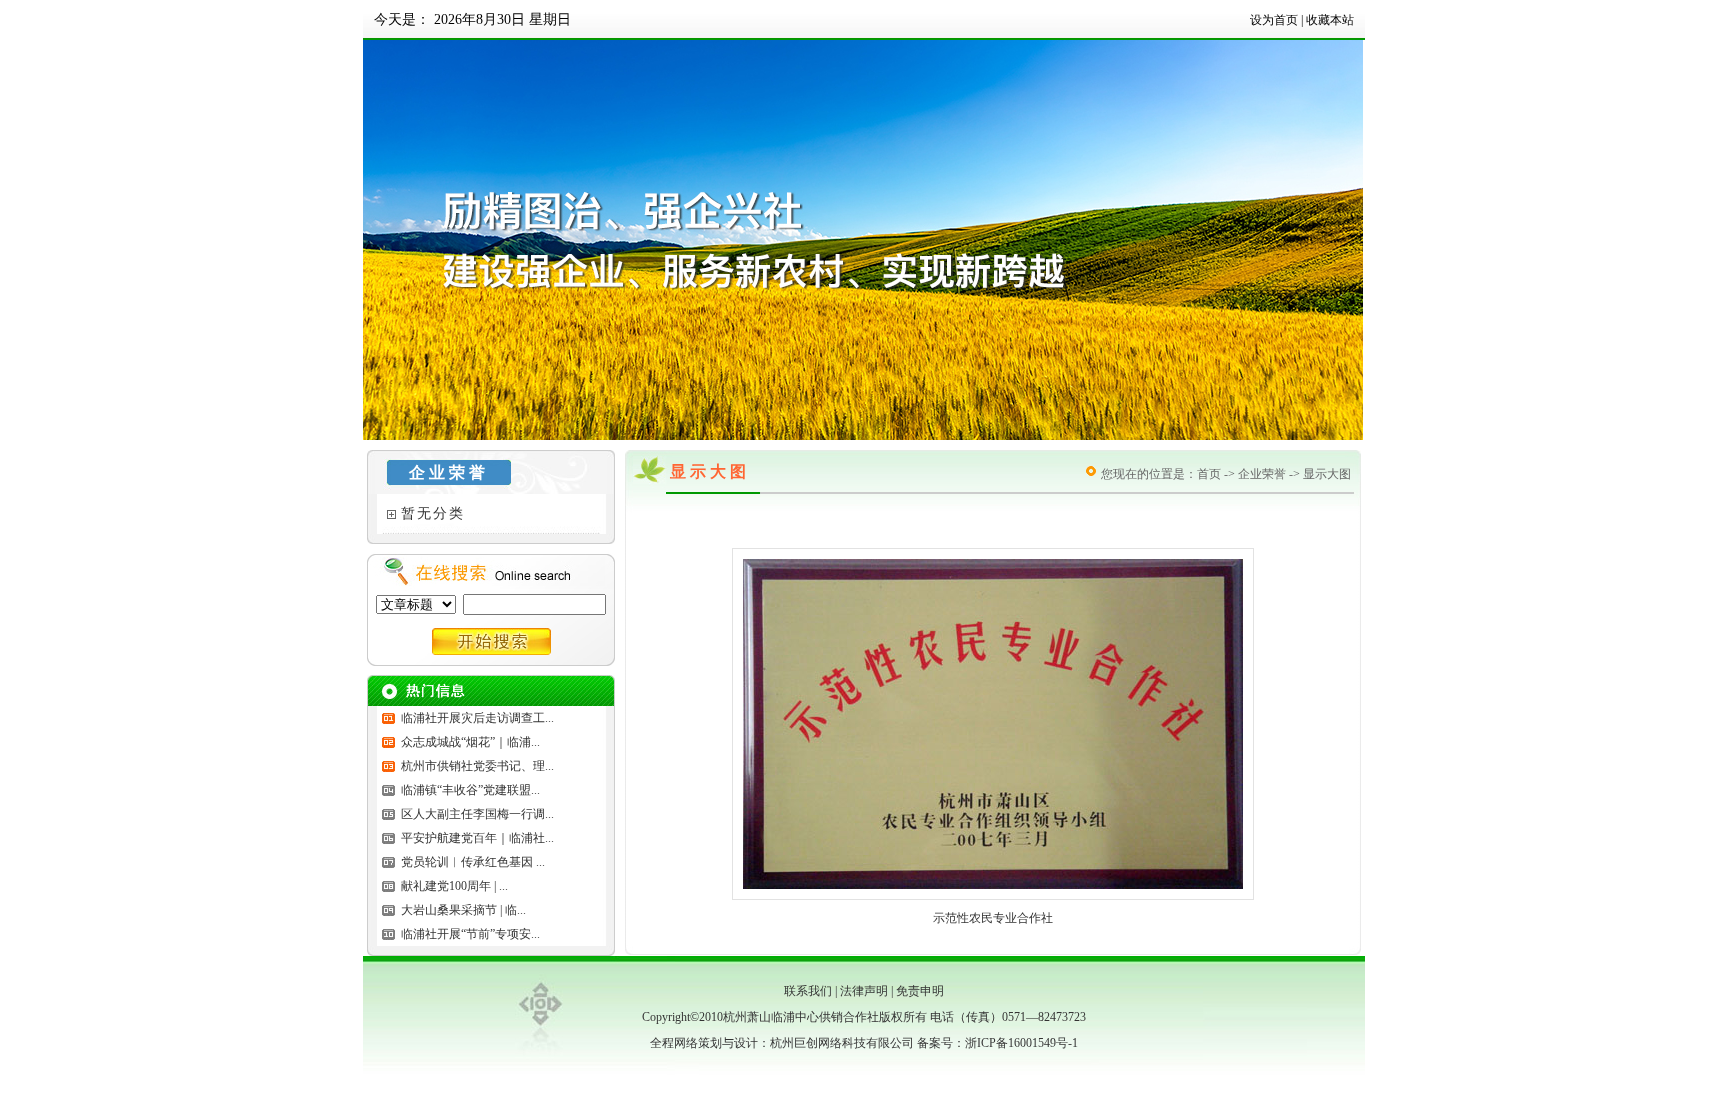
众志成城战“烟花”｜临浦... (470, 742)
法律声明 (864, 991)
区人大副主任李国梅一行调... (477, 814)
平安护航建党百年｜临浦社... (477, 838)
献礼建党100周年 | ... (454, 886)
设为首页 (1274, 20)
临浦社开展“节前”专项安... (470, 934)
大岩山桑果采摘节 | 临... (463, 910)
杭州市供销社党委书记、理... (477, 766)
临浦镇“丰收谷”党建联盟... (470, 790)
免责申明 (920, 991)
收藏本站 (1330, 20)
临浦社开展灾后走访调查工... (477, 718)
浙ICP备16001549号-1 (1021, 1043)
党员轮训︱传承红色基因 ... (473, 862)
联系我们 (808, 991)
